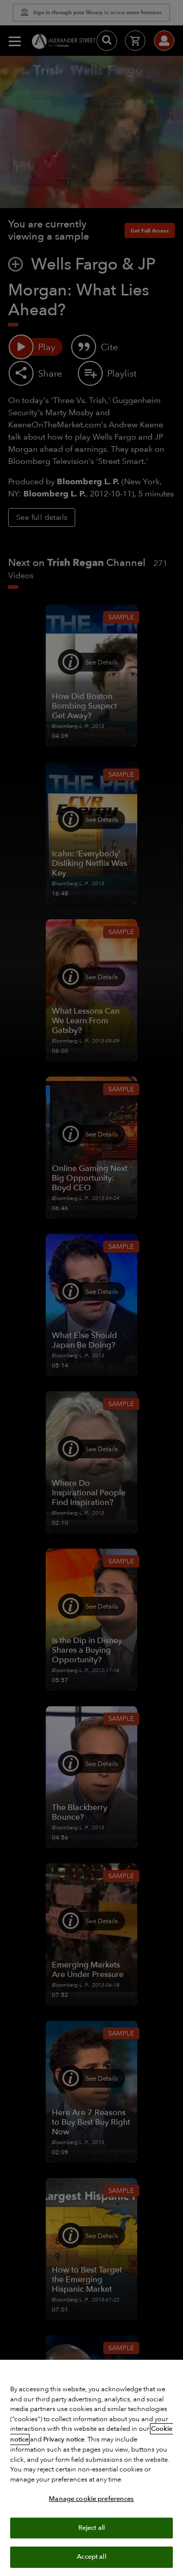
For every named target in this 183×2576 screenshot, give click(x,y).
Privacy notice (64, 2439)
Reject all (91, 2528)
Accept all (91, 2557)
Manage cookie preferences (91, 2499)
